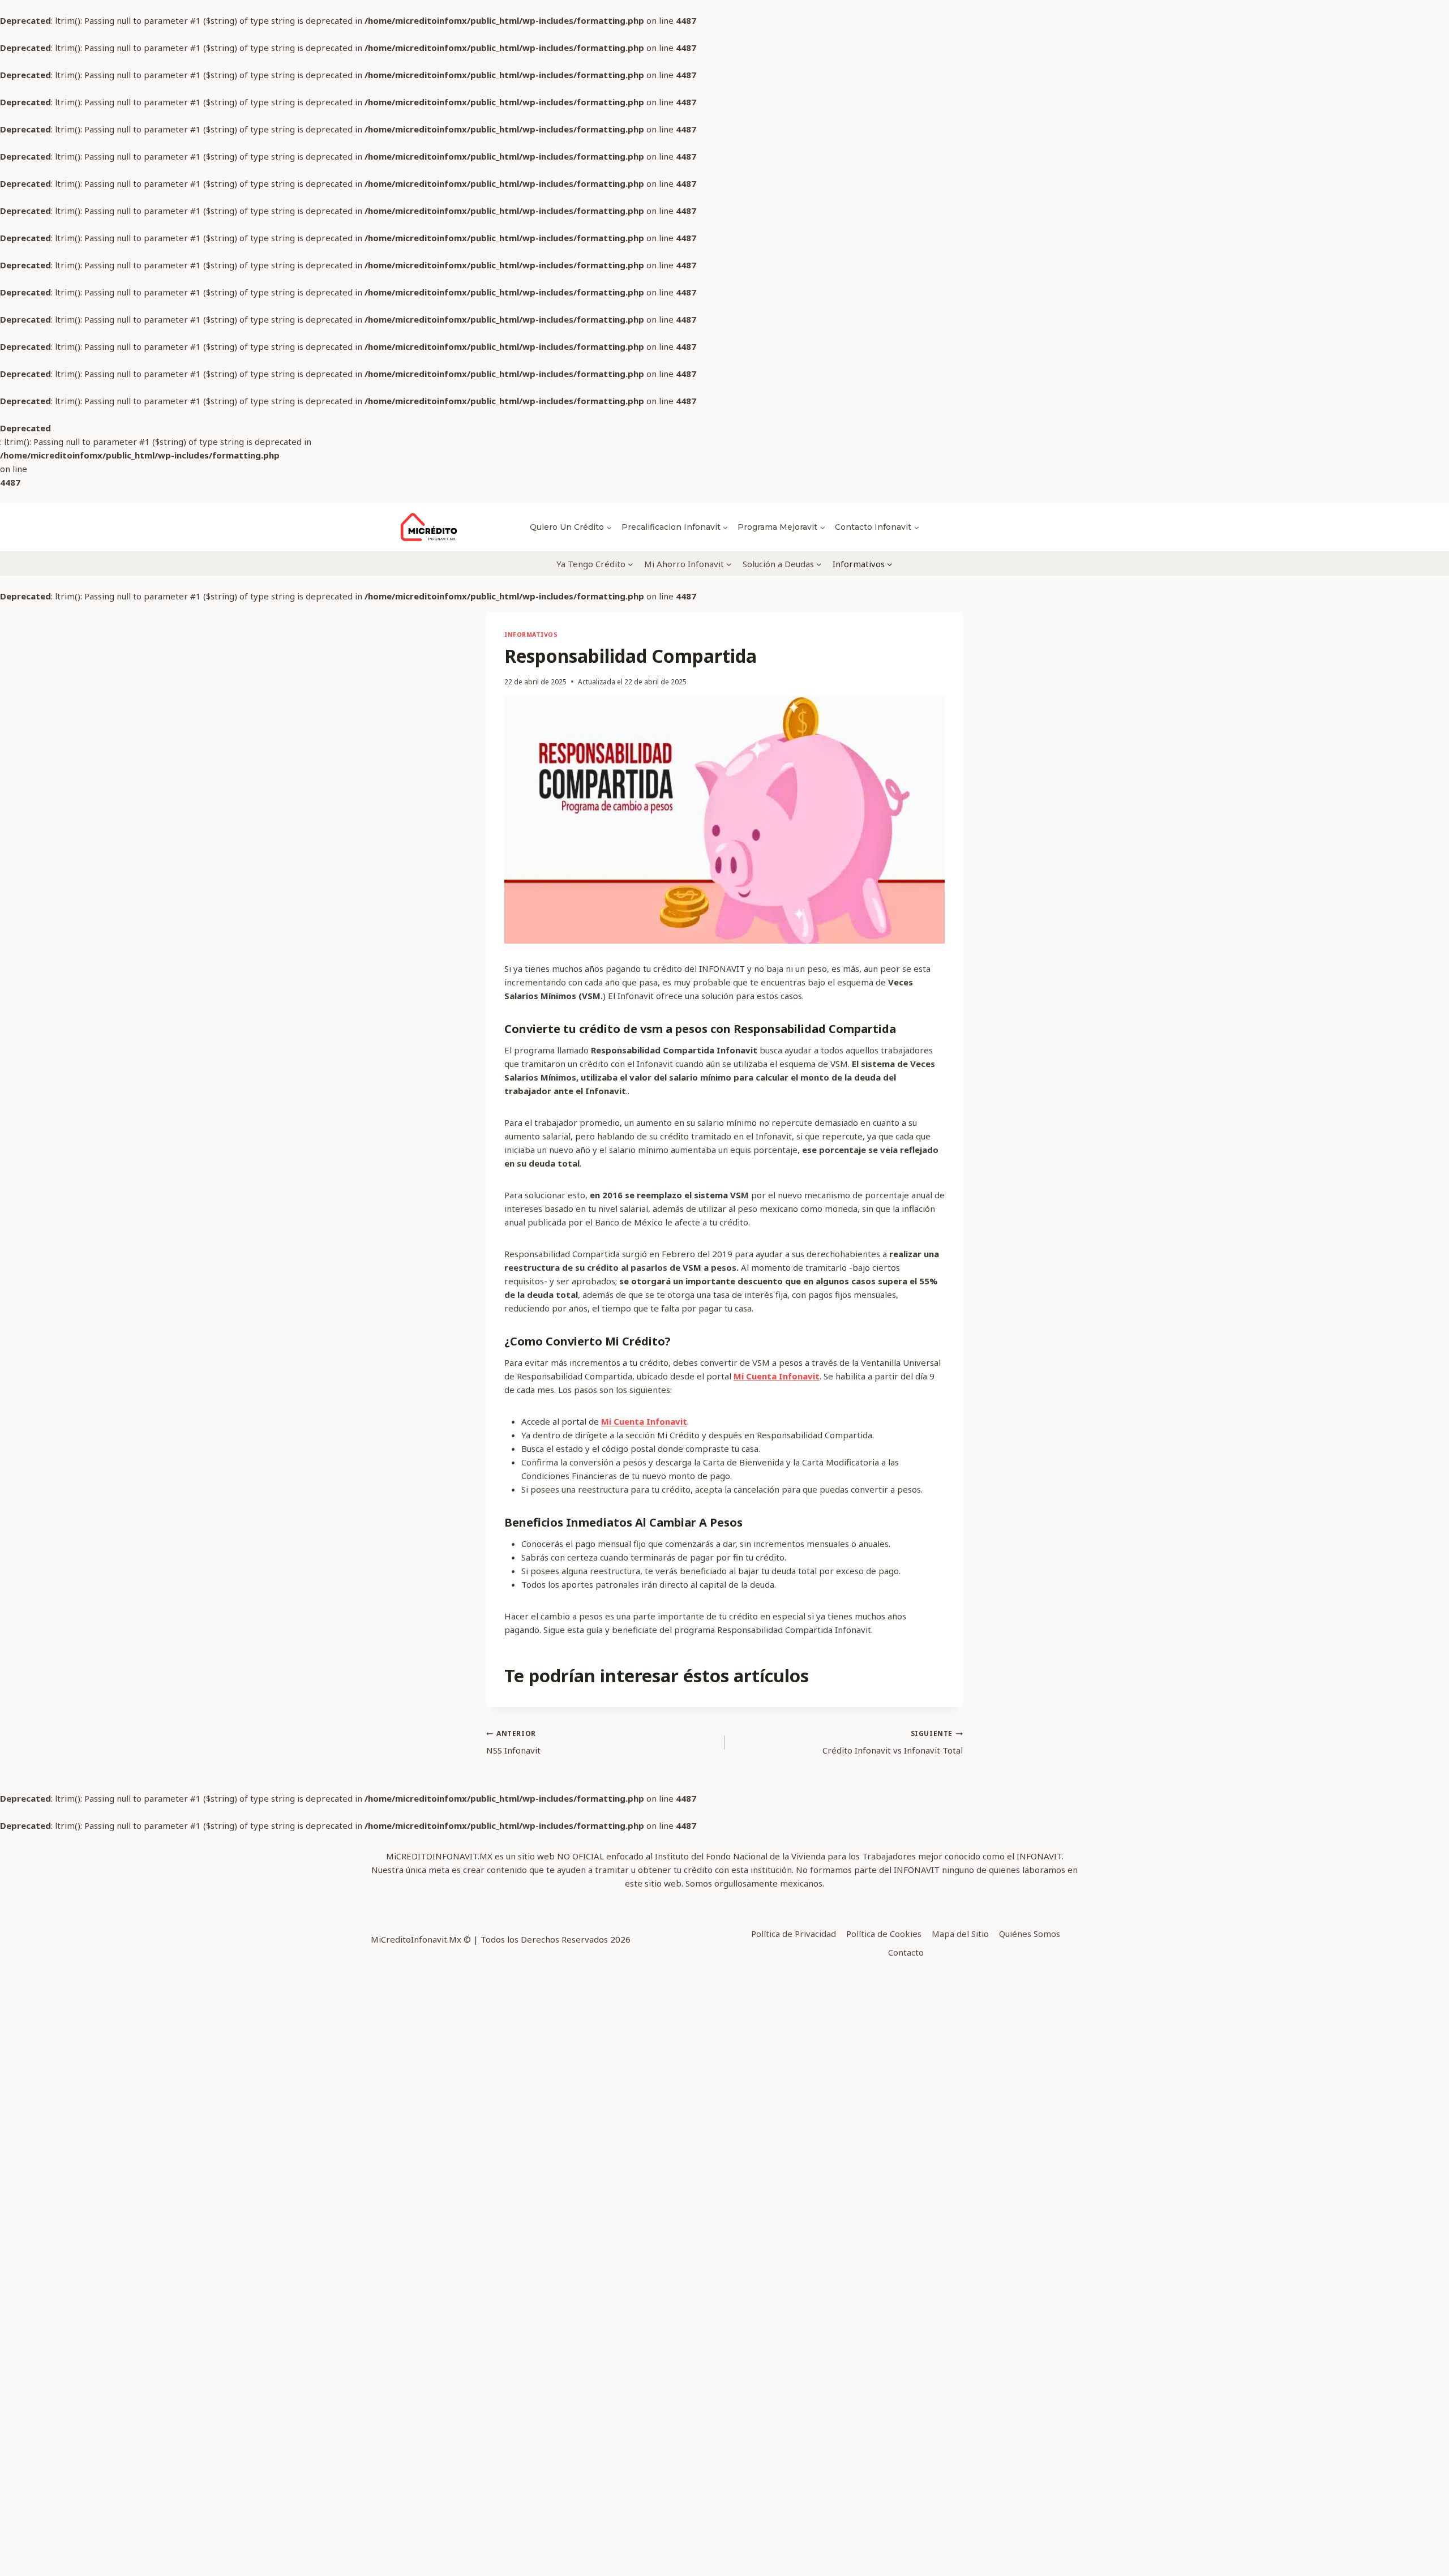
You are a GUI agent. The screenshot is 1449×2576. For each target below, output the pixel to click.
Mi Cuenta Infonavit (777, 1376)
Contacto (906, 1952)
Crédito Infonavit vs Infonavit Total (893, 1742)
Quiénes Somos (1030, 1934)
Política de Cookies (884, 1934)
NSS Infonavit (513, 1742)
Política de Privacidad (794, 1934)
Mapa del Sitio (960, 1934)
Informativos (531, 635)
